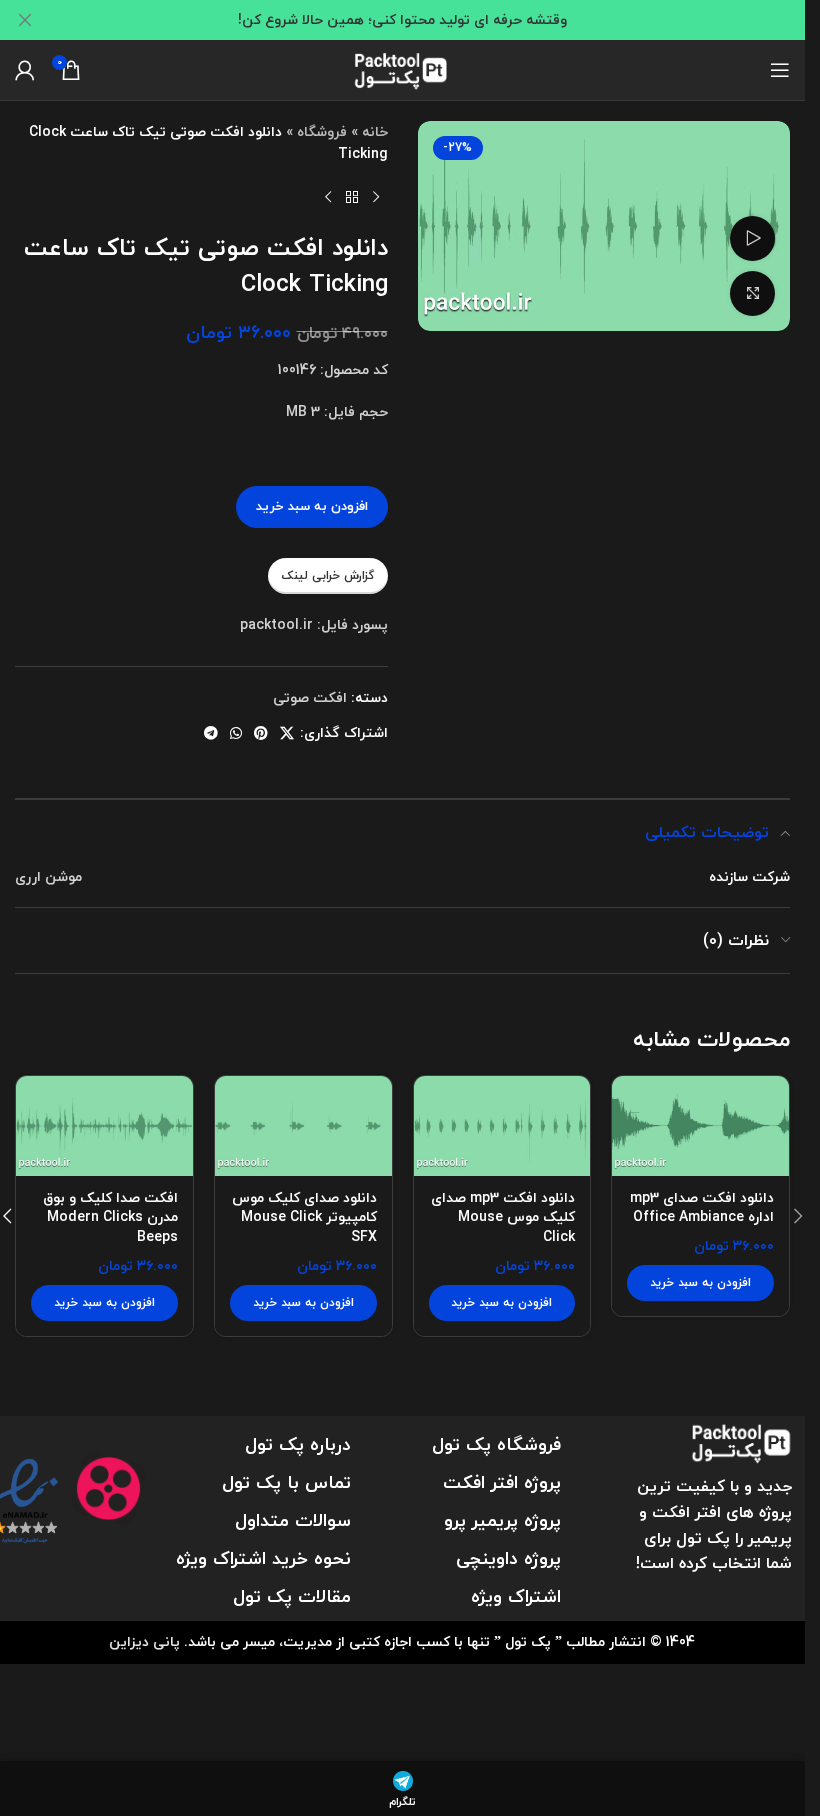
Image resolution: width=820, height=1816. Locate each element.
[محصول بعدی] (328, 198)
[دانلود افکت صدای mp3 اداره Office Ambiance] (700, 1126)
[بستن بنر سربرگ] (25, 20)
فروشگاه (322, 131)
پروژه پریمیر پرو (502, 1520)
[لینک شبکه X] (287, 734)
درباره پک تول (298, 1444)
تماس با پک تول (286, 1482)
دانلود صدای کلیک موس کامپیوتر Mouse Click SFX (304, 1217)
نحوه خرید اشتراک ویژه (263, 1558)
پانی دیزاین (144, 1641)
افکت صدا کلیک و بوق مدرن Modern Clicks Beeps (110, 1217)
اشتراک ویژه (516, 1596)
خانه (375, 131)
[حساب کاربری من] (25, 70)
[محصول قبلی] (376, 198)
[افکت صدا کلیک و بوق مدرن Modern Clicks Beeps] (104, 1126)
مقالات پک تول (292, 1596)
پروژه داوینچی (508, 1558)
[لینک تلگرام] (211, 734)
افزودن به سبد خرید (312, 506)
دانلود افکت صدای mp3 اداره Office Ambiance (702, 1207)
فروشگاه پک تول (496, 1444)
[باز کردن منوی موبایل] (780, 70)
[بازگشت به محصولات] (352, 198)
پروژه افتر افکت (502, 1482)
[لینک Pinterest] (261, 734)
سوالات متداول (293, 1520)
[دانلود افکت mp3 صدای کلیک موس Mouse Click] (502, 1126)
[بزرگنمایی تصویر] (752, 293)
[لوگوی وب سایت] (403, 67)
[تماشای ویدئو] (752, 238)
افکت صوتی (310, 697)
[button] (700, 1283)
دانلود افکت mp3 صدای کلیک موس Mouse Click (503, 1217)
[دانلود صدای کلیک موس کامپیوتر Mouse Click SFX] (303, 1126)
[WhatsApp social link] (236, 734)
